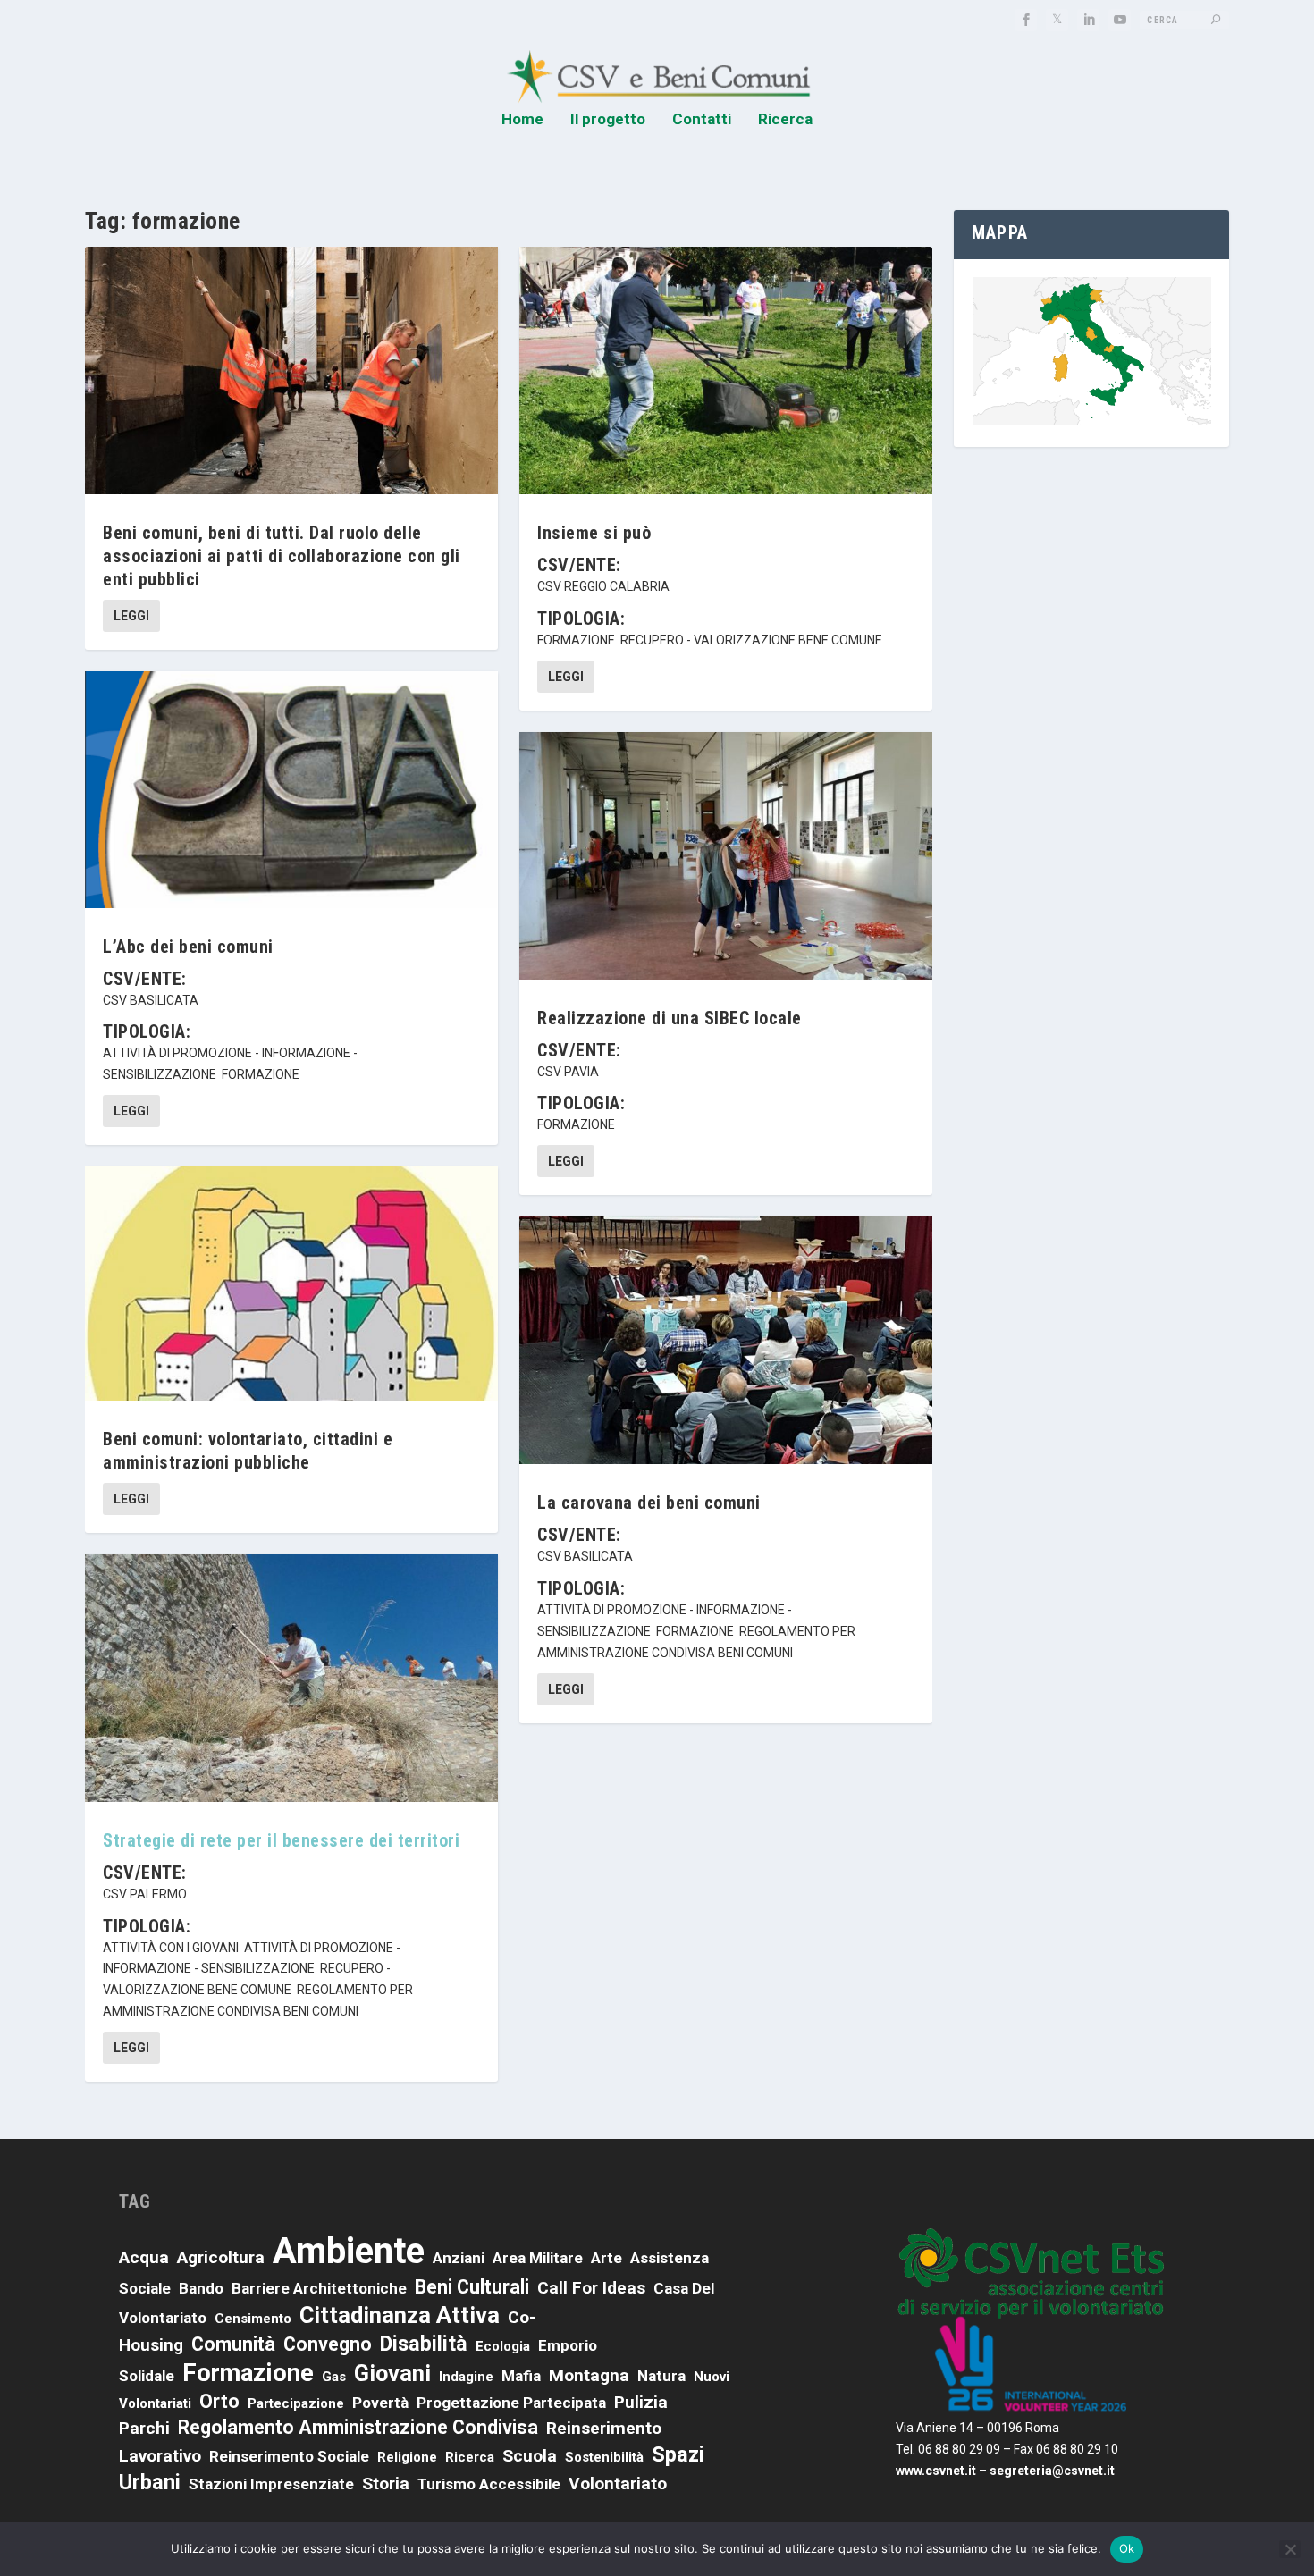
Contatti (702, 120)
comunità (233, 2344)
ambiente (349, 2251)
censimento (253, 2319)
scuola (530, 2456)
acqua (144, 2257)
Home (522, 120)
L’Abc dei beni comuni (188, 947)
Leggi (131, 616)
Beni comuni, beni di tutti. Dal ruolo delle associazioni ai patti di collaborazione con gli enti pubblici (282, 556)
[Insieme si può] (726, 370)
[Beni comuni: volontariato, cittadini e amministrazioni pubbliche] (291, 1284)
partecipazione (296, 2403)
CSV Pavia (568, 1072)
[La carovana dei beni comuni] (726, 1340)
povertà (380, 2403)
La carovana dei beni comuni (649, 1503)
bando (201, 2288)
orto (219, 2401)
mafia (521, 2376)
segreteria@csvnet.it (1052, 2471)
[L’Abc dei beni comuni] (291, 789)
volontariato (618, 2483)
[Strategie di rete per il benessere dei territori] (291, 1678)
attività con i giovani (171, 1948)
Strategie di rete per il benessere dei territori (281, 1840)
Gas (334, 2377)
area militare (538, 2258)
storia (386, 2483)
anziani (459, 2258)
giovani (392, 2373)
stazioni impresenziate (271, 2484)
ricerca (470, 2457)
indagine (466, 2377)
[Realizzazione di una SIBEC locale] (726, 856)
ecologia (503, 2346)
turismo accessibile (489, 2484)
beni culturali (472, 2287)
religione (407, 2457)
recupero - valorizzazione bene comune (751, 640)
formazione (261, 1074)
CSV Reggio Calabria (603, 586)
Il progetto (608, 120)
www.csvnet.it (936, 2471)
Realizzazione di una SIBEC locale (670, 1018)
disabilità (424, 2344)
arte (606, 2258)
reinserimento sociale (289, 2456)
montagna (589, 2375)
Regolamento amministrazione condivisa (358, 2427)
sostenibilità (604, 2457)
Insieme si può (594, 533)
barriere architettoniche (319, 2288)
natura (661, 2376)
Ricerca (785, 120)
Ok (1127, 2548)
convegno (328, 2344)
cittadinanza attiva (400, 2315)
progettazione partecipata (511, 2403)
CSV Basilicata (151, 1000)
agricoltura (221, 2257)
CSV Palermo (145, 1894)
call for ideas (591, 2288)
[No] (1290, 2549)
